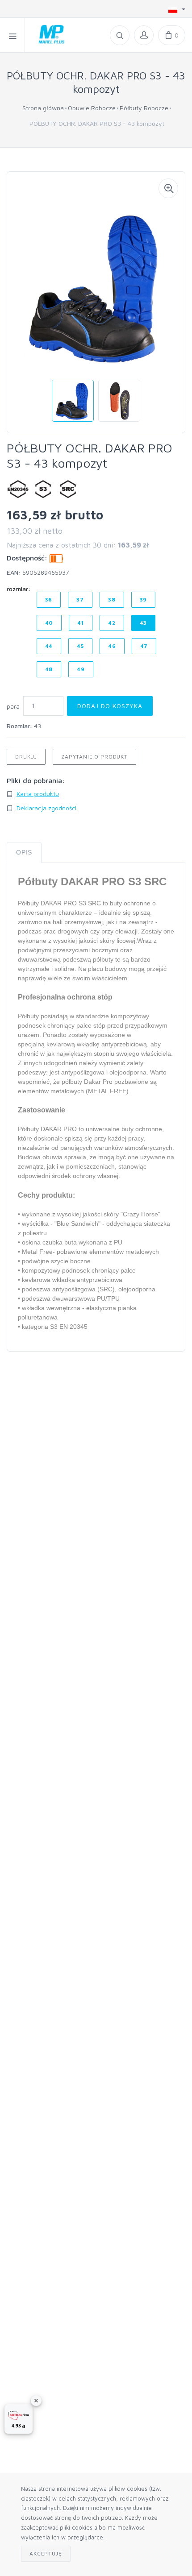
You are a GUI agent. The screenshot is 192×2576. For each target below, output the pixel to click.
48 (49, 669)
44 (49, 646)
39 (144, 599)
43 (144, 623)
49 (81, 669)
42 (112, 623)
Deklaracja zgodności (46, 808)
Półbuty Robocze (144, 108)
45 (80, 646)
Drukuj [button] (26, 757)
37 (80, 599)
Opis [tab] (24, 852)
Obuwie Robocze (92, 108)
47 (144, 646)
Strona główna (43, 108)
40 (49, 623)
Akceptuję (46, 2553)
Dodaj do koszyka (110, 706)
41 (81, 623)
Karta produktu (38, 794)
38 (112, 599)
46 (112, 646)
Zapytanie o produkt (94, 757)
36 (49, 599)
